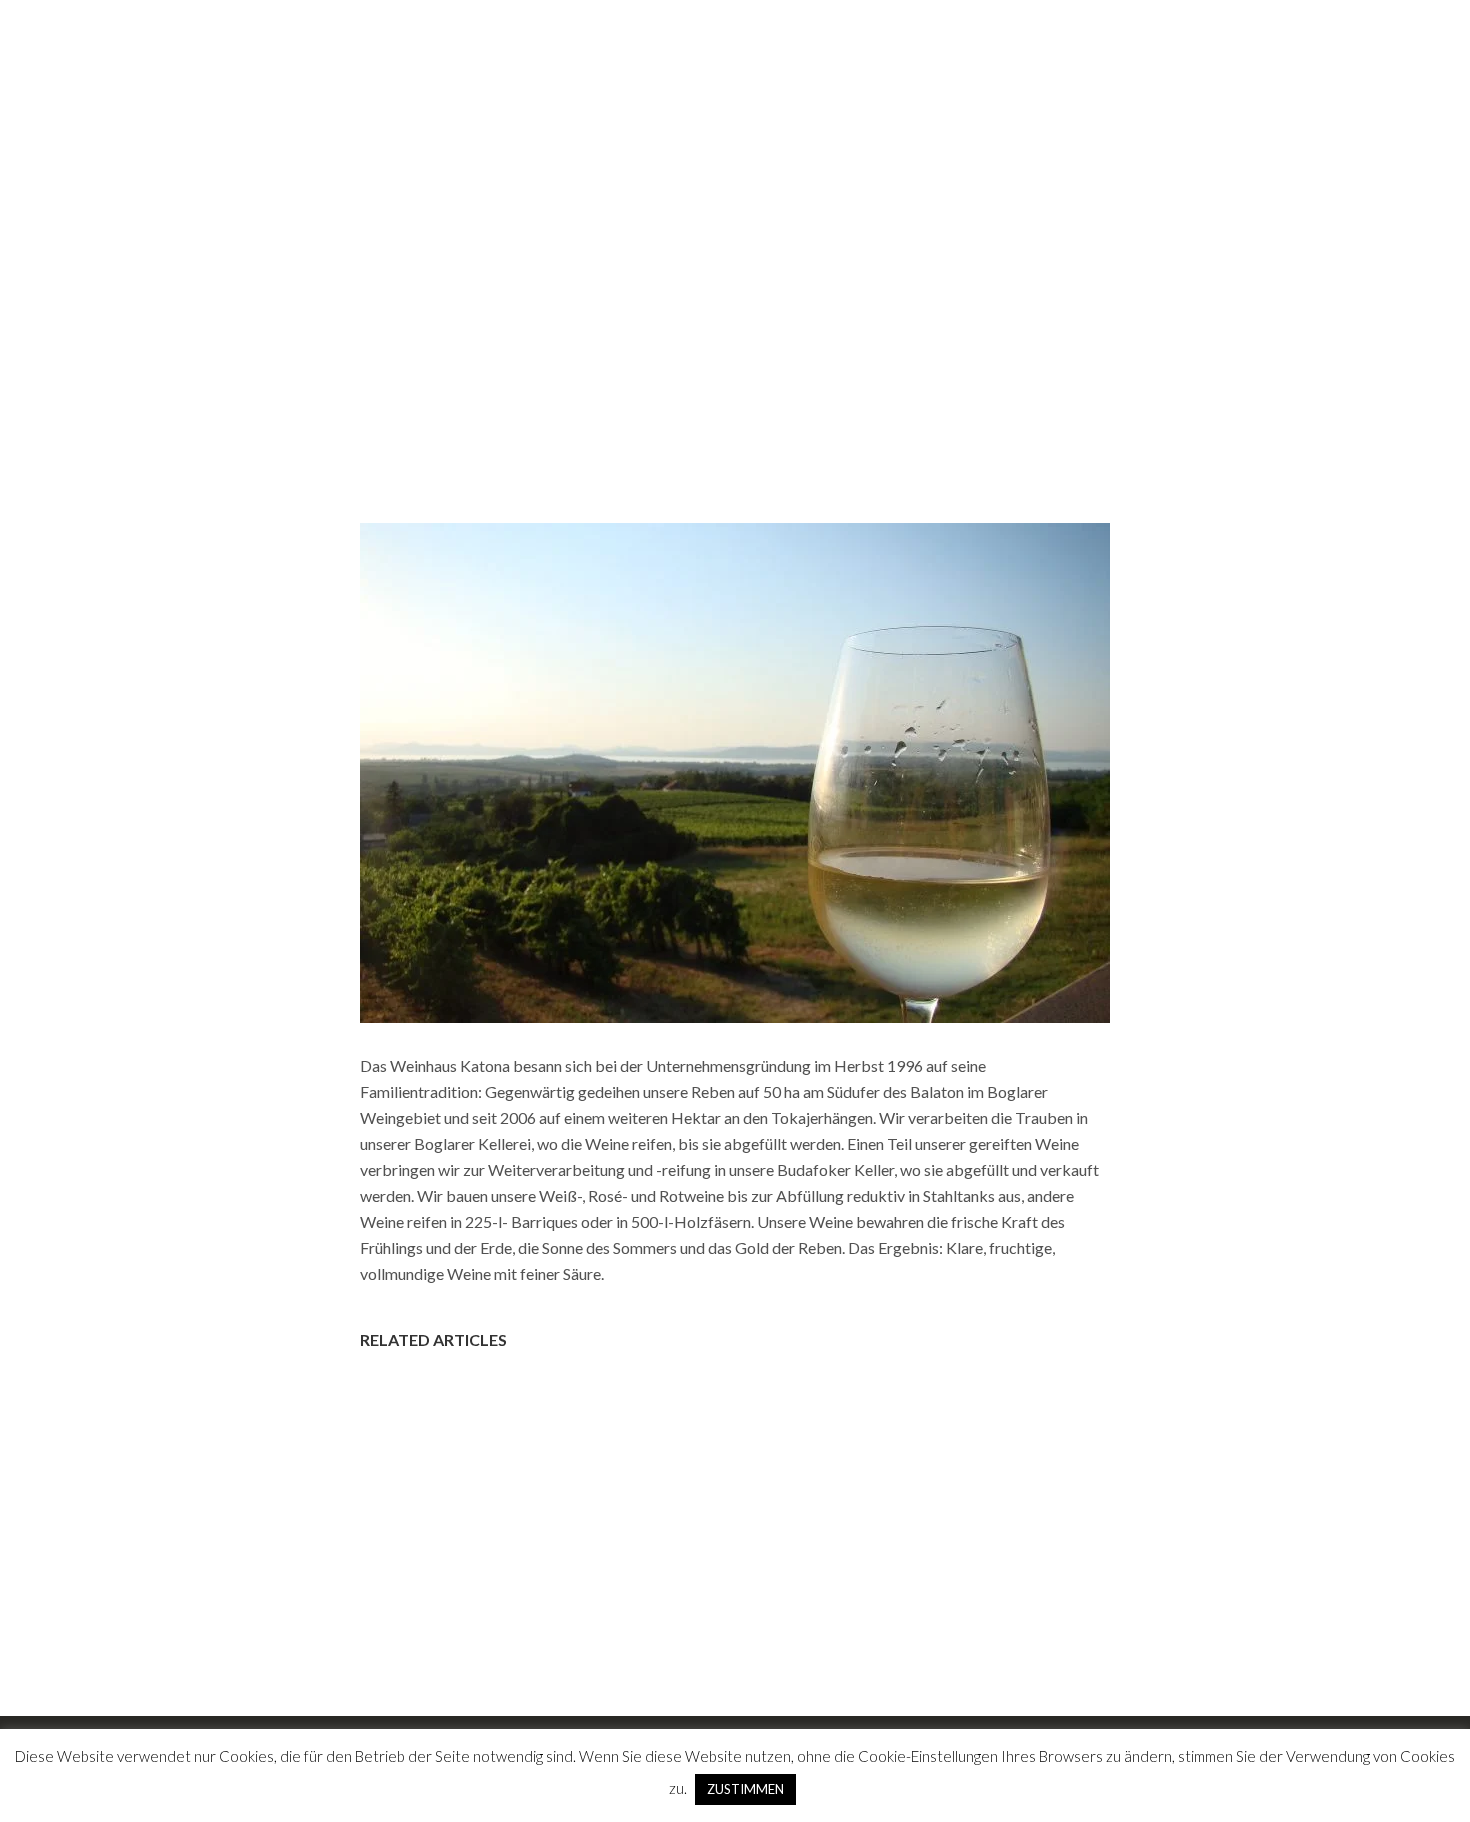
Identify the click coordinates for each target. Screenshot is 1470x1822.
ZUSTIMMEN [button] (745, 1789)
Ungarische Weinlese (1227, 58)
